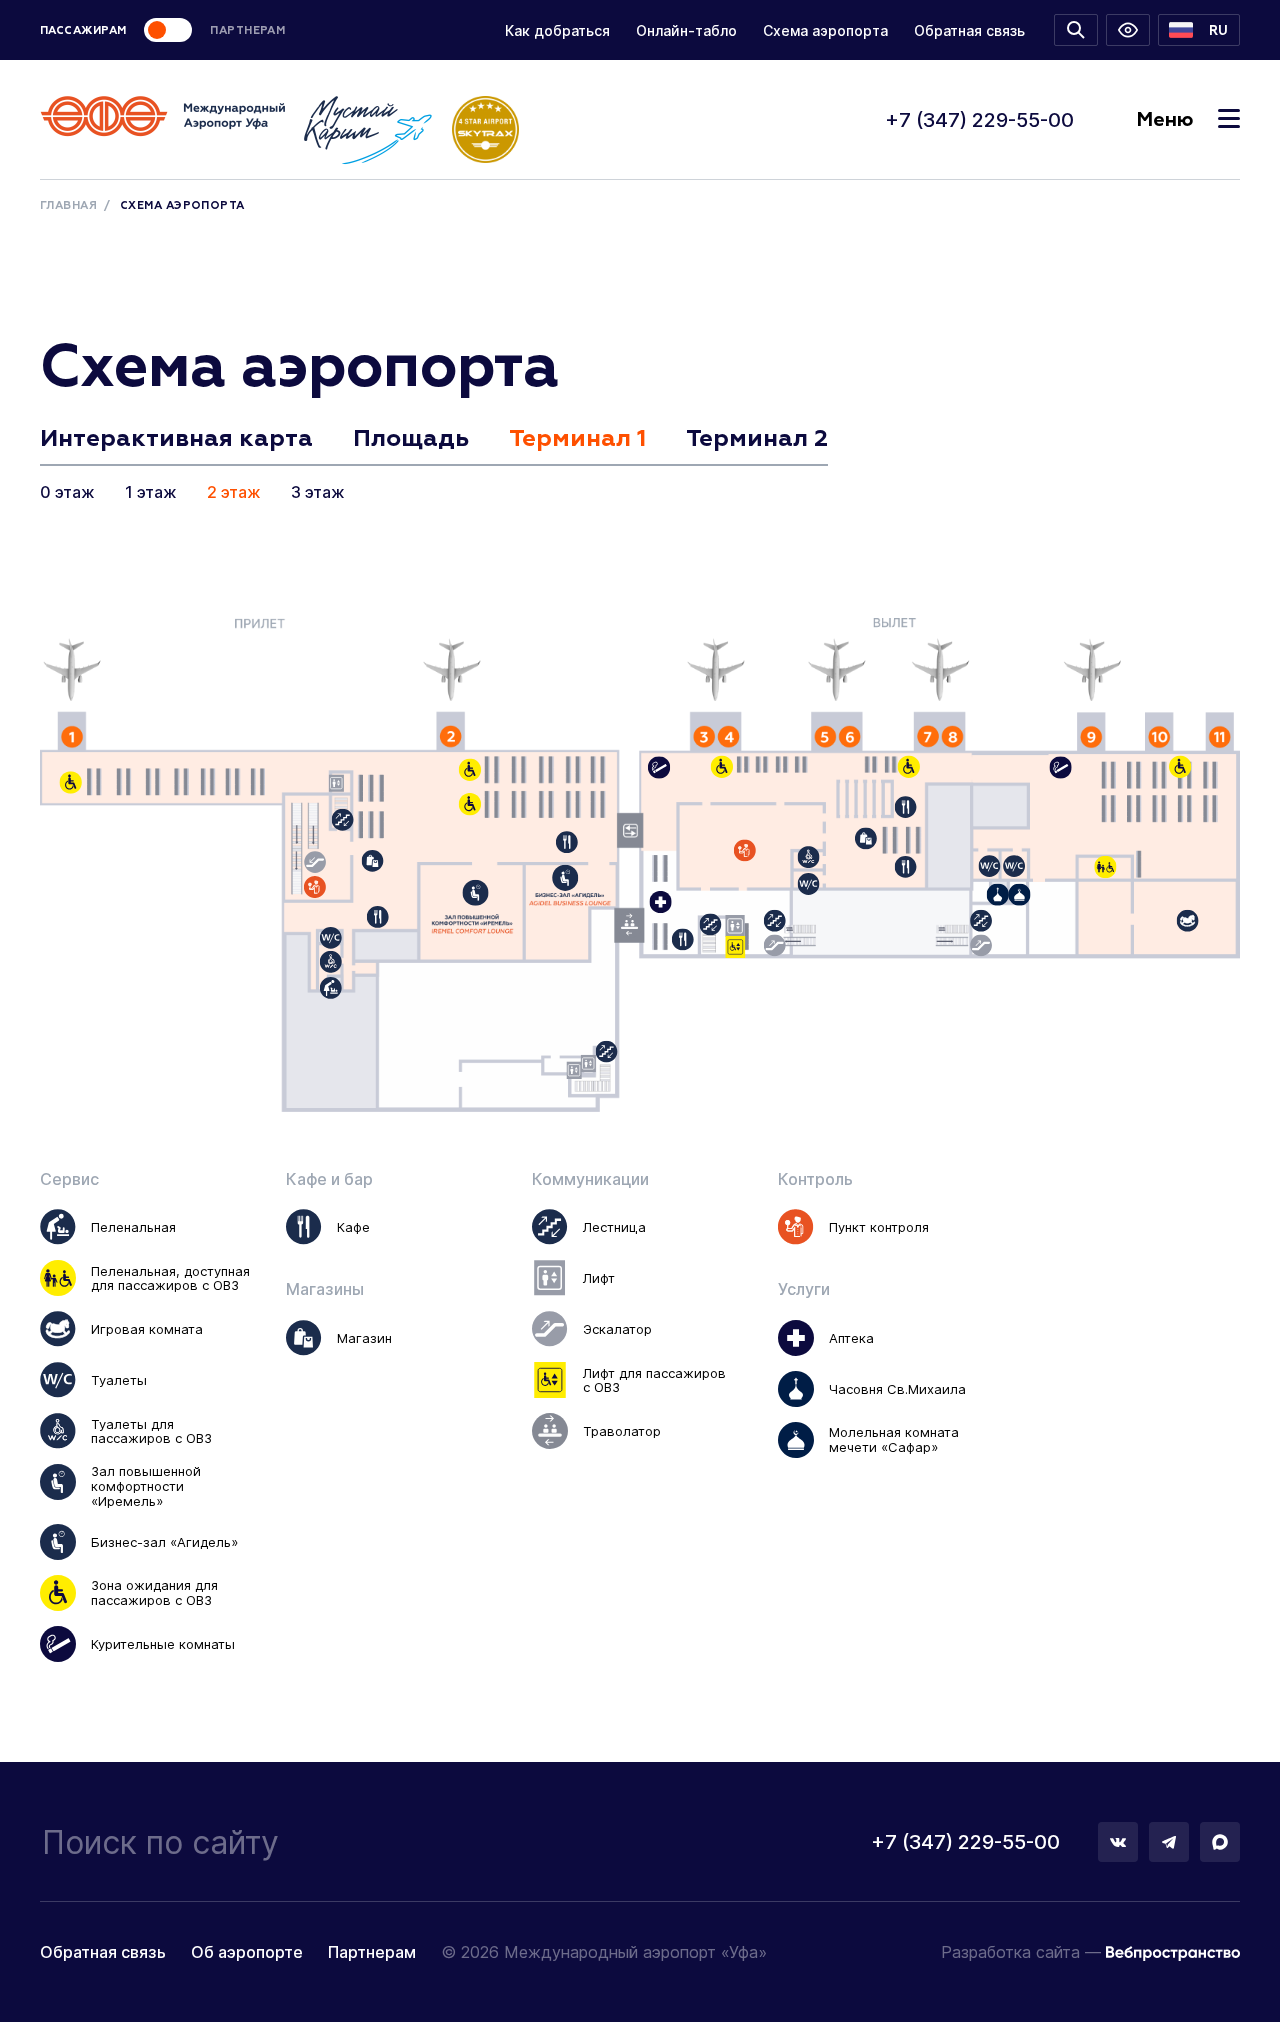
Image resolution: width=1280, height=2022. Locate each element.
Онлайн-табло (686, 30)
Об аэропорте (247, 1952)
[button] (1199, 30)
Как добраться (557, 30)
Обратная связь (969, 30)
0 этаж (67, 492)
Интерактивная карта (176, 439)
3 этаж (318, 492)
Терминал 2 (757, 439)
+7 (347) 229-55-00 (979, 120)
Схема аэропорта (825, 30)
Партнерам (372, 1952)
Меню (1164, 120)
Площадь (411, 439)
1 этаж (151, 492)
